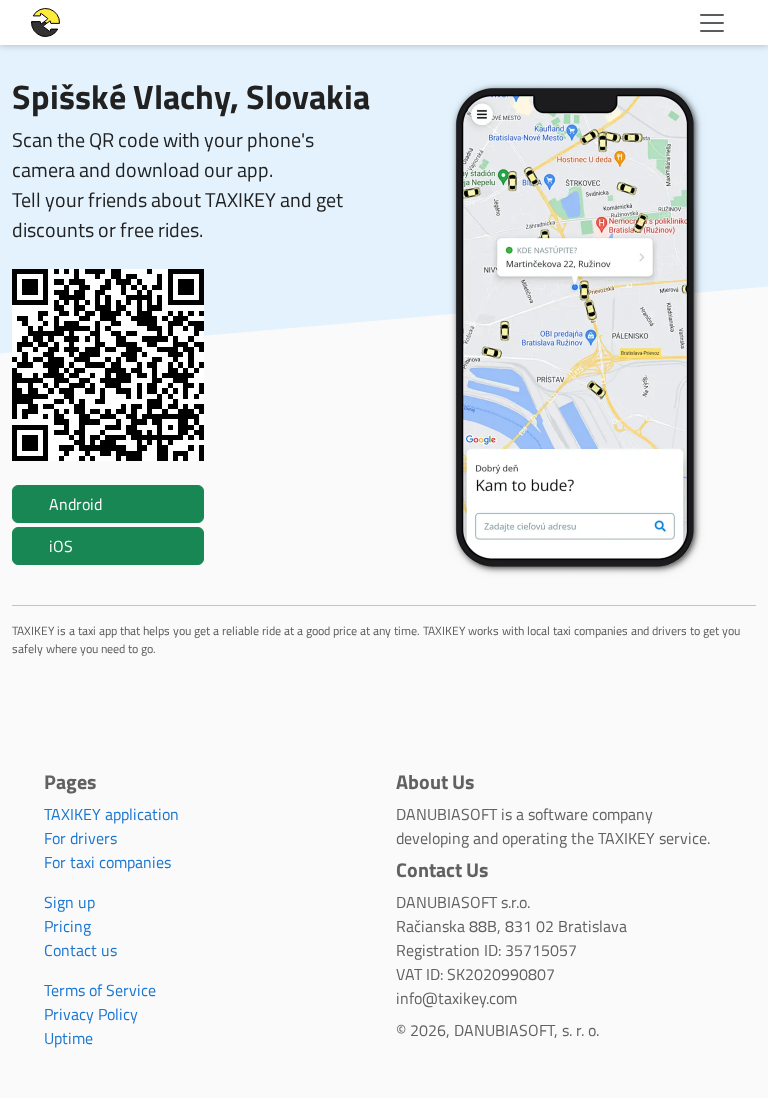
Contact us (80, 950)
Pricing (67, 926)
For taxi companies (107, 862)
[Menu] (712, 23)
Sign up (69, 902)
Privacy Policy (91, 1014)
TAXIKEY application (111, 814)
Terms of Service (100, 990)
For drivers (80, 838)
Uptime (68, 1038)
